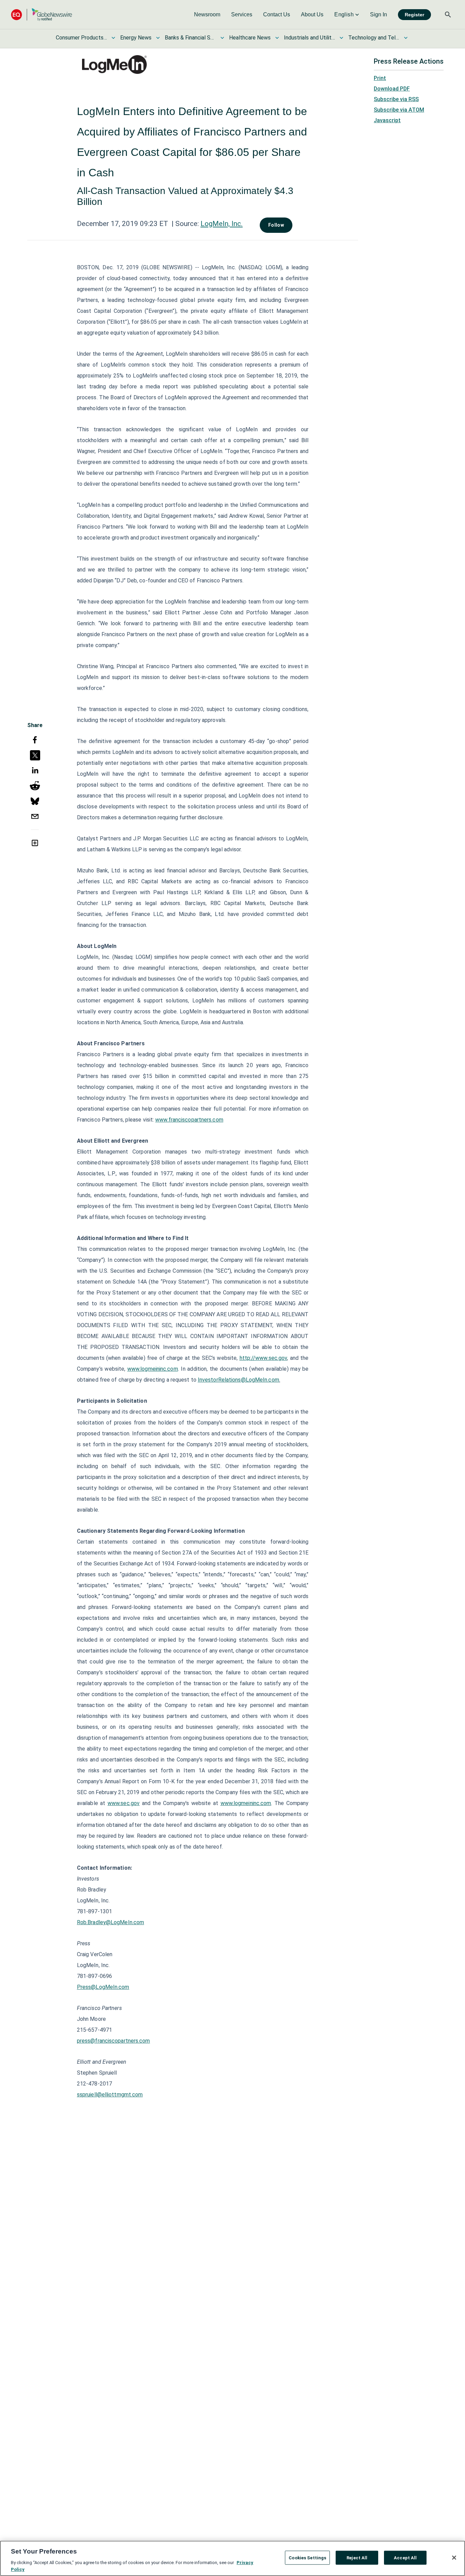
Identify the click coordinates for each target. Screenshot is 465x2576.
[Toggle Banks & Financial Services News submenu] (222, 38)
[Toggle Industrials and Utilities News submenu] (341, 38)
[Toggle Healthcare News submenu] (277, 38)
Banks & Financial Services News (190, 38)
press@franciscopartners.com (114, 2041)
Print (380, 78)
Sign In (379, 14)
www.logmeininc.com (153, 1369)
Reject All (357, 2558)
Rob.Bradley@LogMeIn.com (110, 1922)
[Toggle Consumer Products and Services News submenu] (113, 38)
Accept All (405, 2558)
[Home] (42, 14)
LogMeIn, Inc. (222, 224)
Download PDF (392, 89)
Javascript (387, 120)
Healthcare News (250, 38)
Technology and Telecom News (374, 38)
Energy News (136, 38)
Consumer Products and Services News (81, 38)
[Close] (454, 2558)
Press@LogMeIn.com (103, 1987)
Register (414, 15)
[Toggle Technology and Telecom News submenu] (406, 38)
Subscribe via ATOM (399, 110)
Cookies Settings (307, 2558)
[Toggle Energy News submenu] (158, 38)
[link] (207, 15)
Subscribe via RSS (396, 99)
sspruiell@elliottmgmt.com (110, 2095)
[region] (233, 2558)
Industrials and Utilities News (309, 38)
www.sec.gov (124, 1803)
